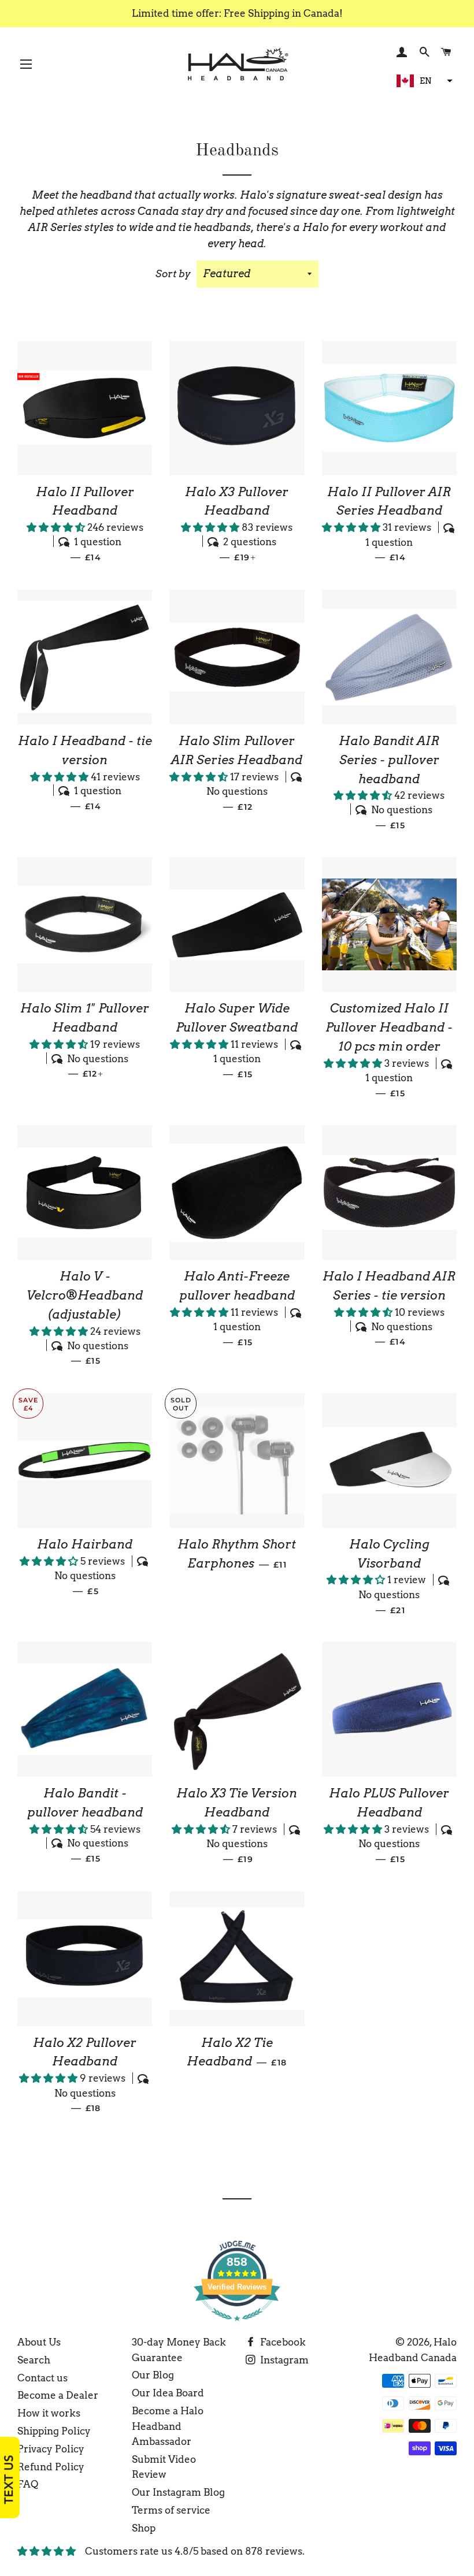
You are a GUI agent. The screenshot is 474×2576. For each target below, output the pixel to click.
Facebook (282, 2342)
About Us (39, 2342)
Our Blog (153, 2375)
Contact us (42, 2378)
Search (34, 2360)
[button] (423, 81)
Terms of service (171, 2510)
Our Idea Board (168, 2393)
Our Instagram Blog (178, 2492)
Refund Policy (51, 2467)
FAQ (28, 2484)
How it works (49, 2413)
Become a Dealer (58, 2395)
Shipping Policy (54, 2431)
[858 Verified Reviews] (237, 2326)
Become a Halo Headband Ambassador (168, 2426)
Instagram (283, 2360)
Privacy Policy (51, 2449)
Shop (144, 2528)
